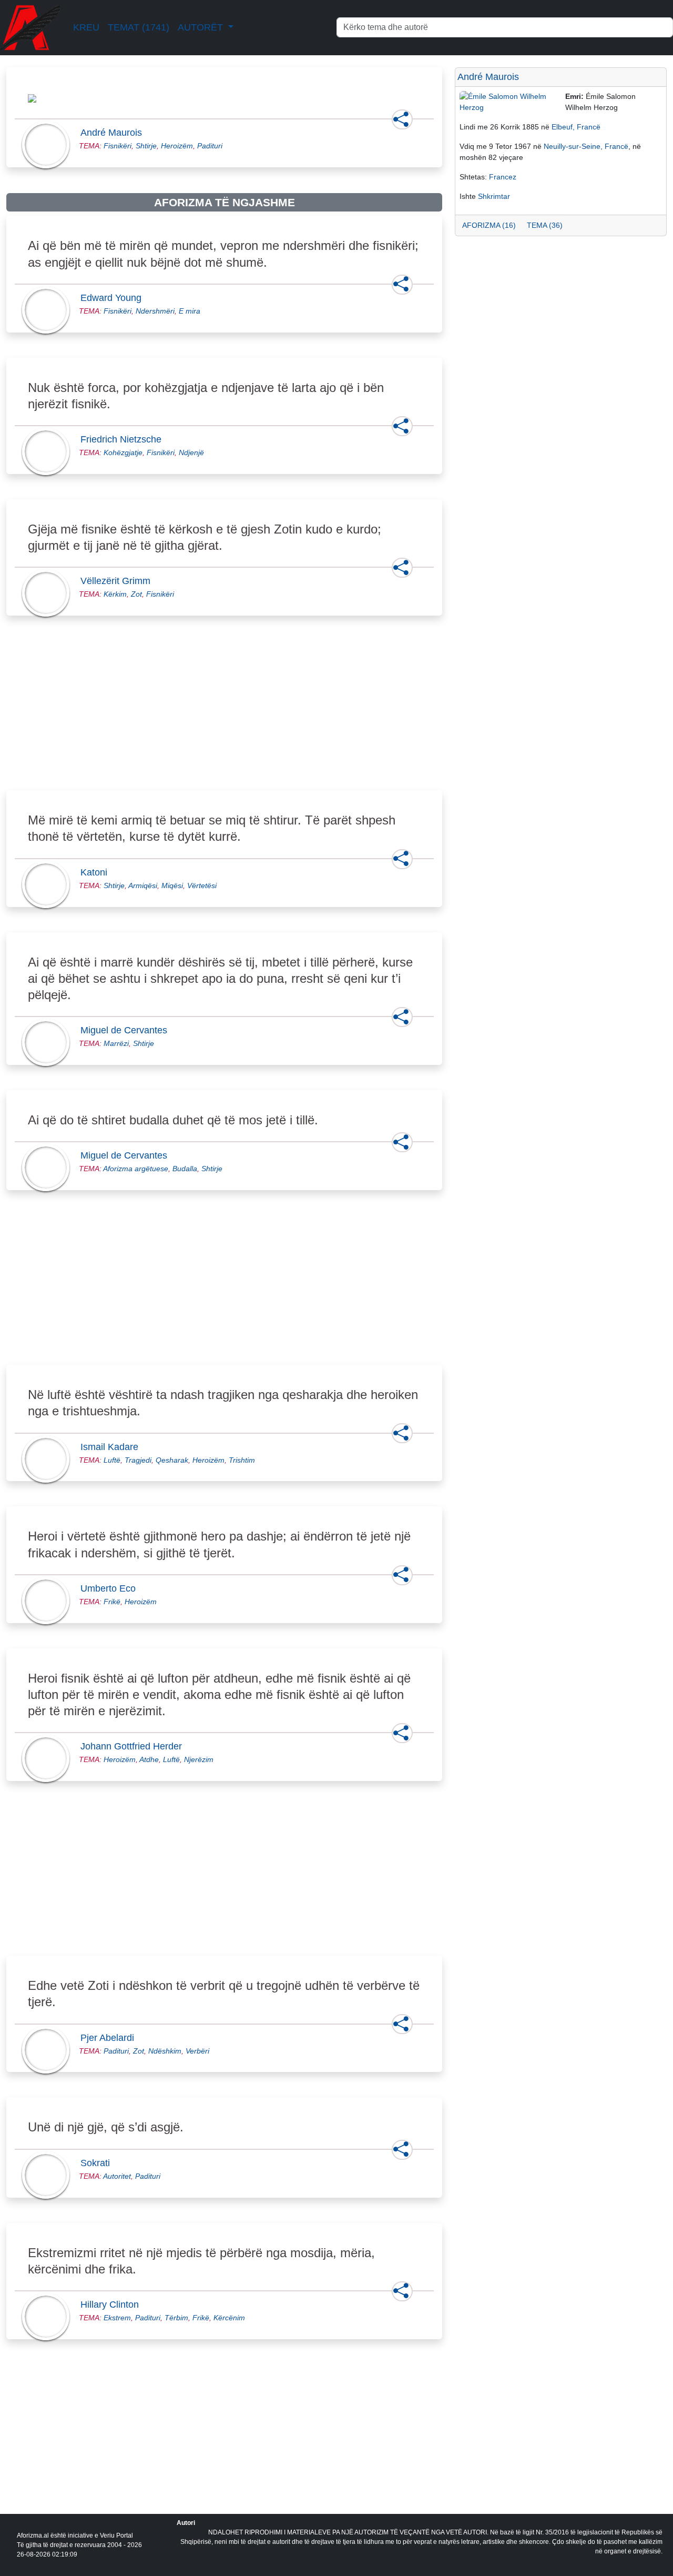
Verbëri (197, 2051)
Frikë (112, 1602)
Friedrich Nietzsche (124, 439)
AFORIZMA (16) (489, 225)
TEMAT (139, 27)
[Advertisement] (224, 715)
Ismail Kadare (113, 1447)
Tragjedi (138, 1460)
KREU (86, 27)
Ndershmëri (155, 311)
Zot (136, 594)
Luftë (112, 1460)
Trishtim (242, 1460)
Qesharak (172, 1460)
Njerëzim (199, 1759)
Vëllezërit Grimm (119, 581)
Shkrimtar (494, 196)
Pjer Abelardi (110, 2038)
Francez (503, 177)
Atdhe (149, 1759)
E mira (190, 311)
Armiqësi (143, 885)
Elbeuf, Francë (576, 127)
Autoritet (117, 2176)
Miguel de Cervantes (127, 1030)
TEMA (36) (545, 225)
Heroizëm (177, 146)
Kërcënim (229, 2318)
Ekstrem (117, 2318)
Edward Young (114, 298)
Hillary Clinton (113, 2305)
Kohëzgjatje (123, 452)
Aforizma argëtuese (136, 1169)
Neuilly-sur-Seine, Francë (586, 146)
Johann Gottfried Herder (134, 1746)
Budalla (185, 1169)
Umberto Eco (111, 1588)
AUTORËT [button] (202, 27)
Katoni (97, 872)
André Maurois (114, 133)
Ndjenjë (191, 452)
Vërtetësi (202, 885)
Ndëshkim (165, 2051)
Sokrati (98, 2163)
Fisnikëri (118, 146)
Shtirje (146, 146)
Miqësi (172, 885)
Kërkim (115, 594)
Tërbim (176, 2318)
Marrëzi (116, 1043)
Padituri (210, 146)
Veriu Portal (116, 2535)
